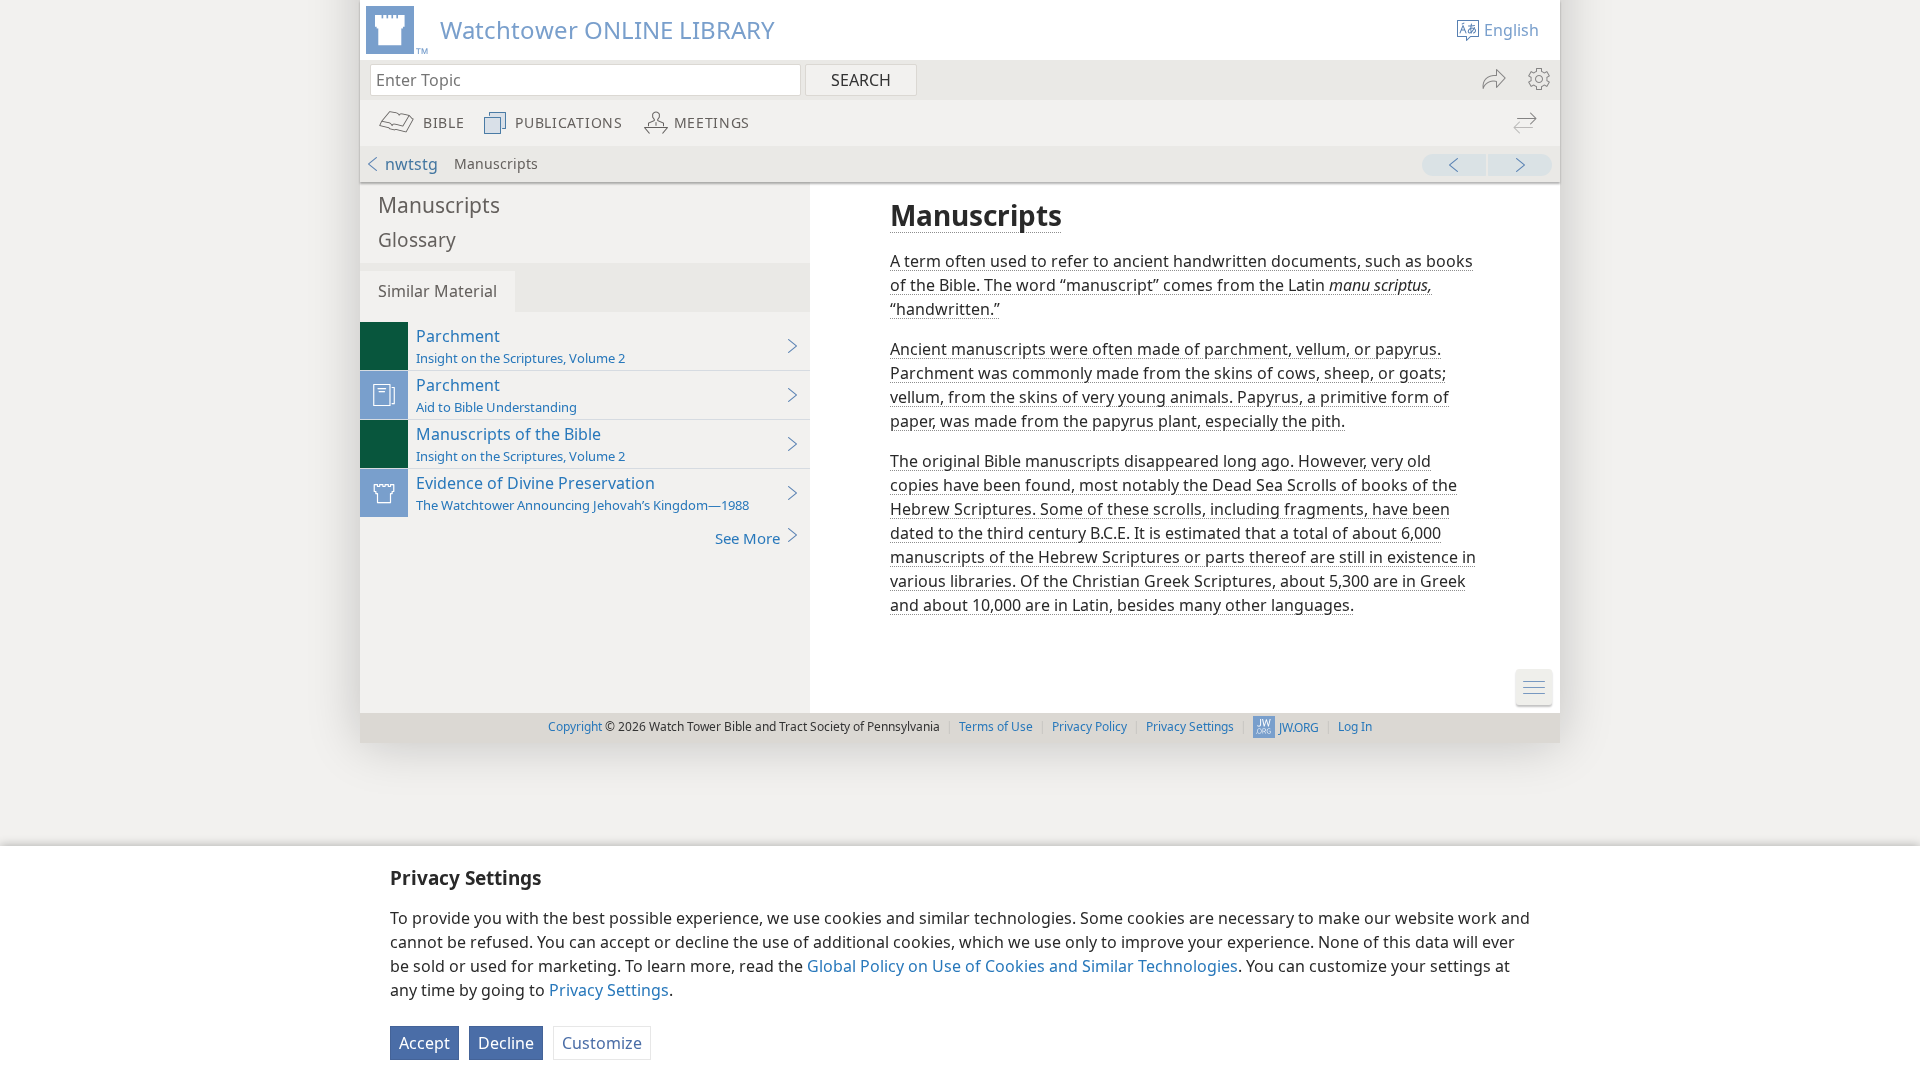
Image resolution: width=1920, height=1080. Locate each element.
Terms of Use (996, 726)
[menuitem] (1537, 79)
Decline (506, 1043)
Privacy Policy (1089, 726)
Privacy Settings (609, 990)
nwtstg (411, 164)
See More (747, 538)
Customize (602, 1043)
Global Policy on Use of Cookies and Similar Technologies (1022, 966)
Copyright (575, 726)
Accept (424, 1043)
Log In (1355, 726)
